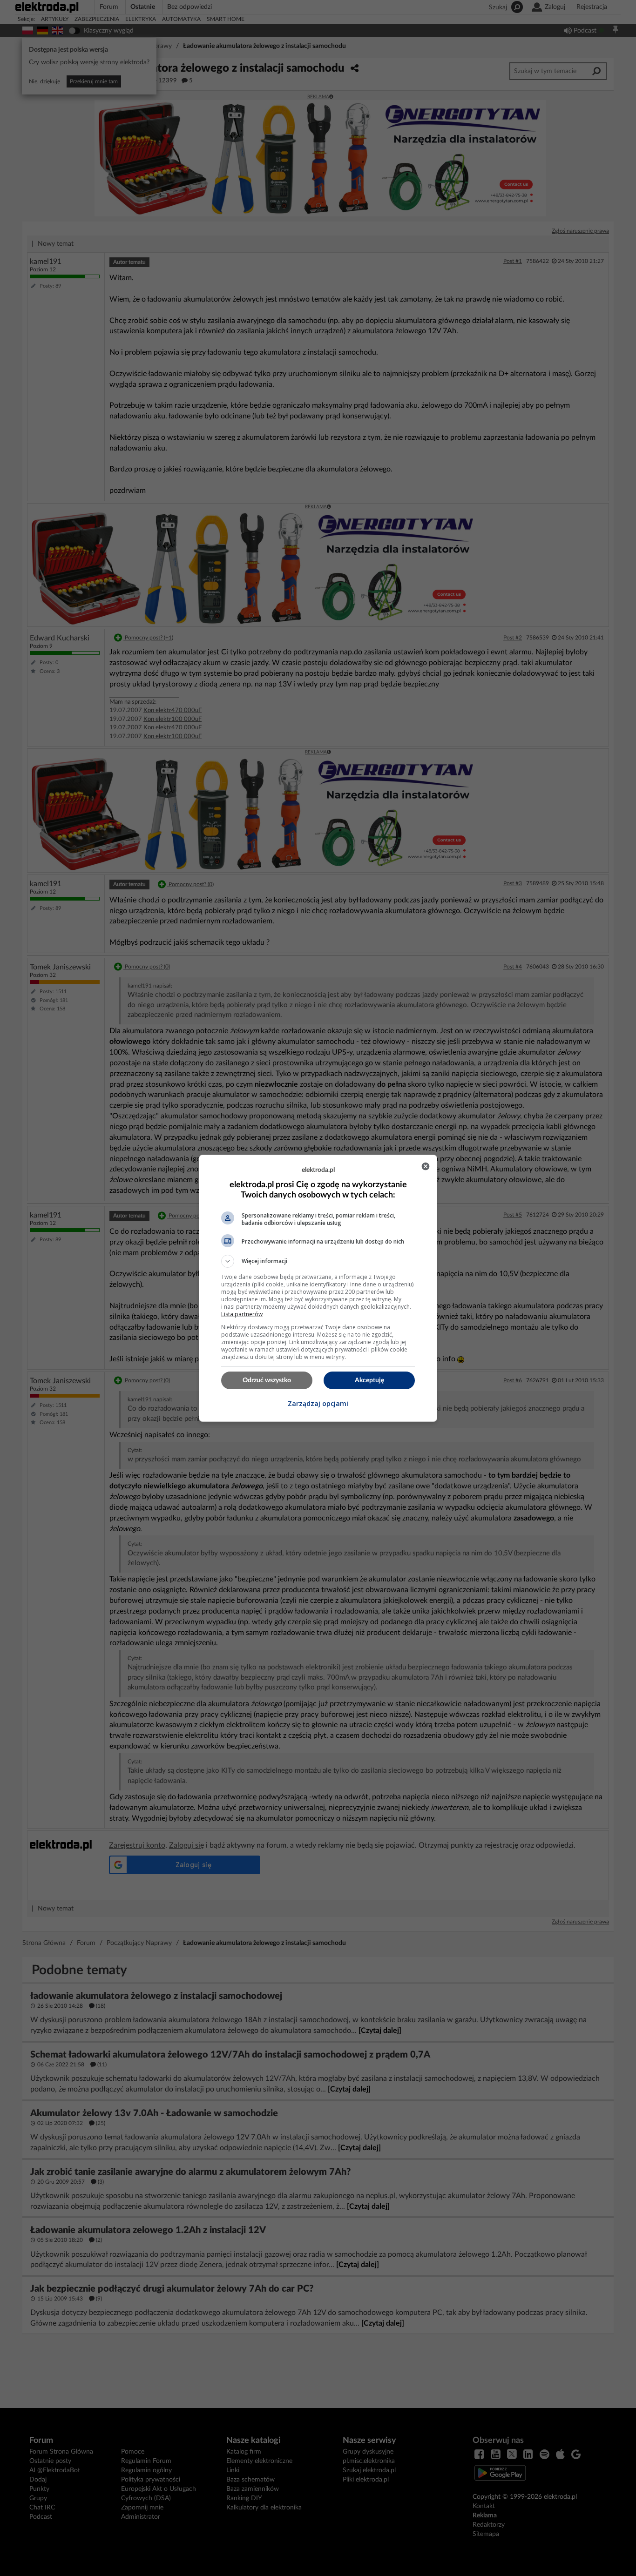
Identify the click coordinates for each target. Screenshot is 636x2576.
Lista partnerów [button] (242, 1314)
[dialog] (318, 1288)
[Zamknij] (426, 1166)
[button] (318, 1261)
